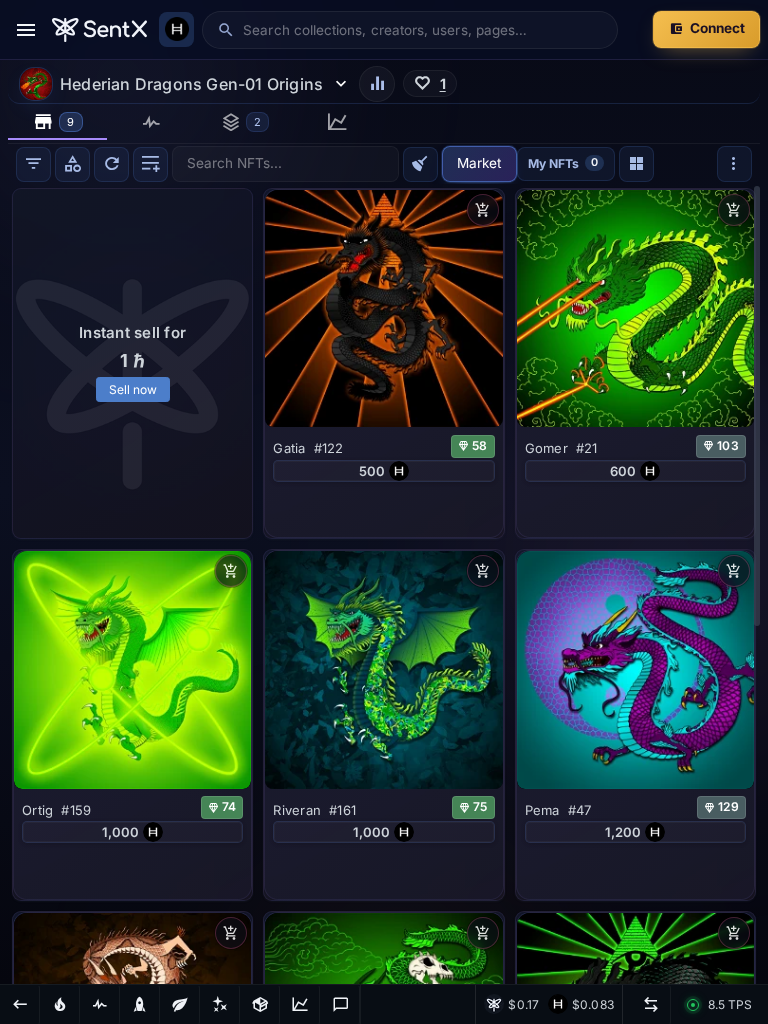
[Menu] (26, 30)
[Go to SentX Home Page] (99, 30)
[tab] (57, 122)
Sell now (133, 389)
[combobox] (423, 30)
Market (479, 163)
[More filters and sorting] (734, 163)
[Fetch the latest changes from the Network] (111, 164)
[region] (384, 584)
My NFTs (563, 163)
